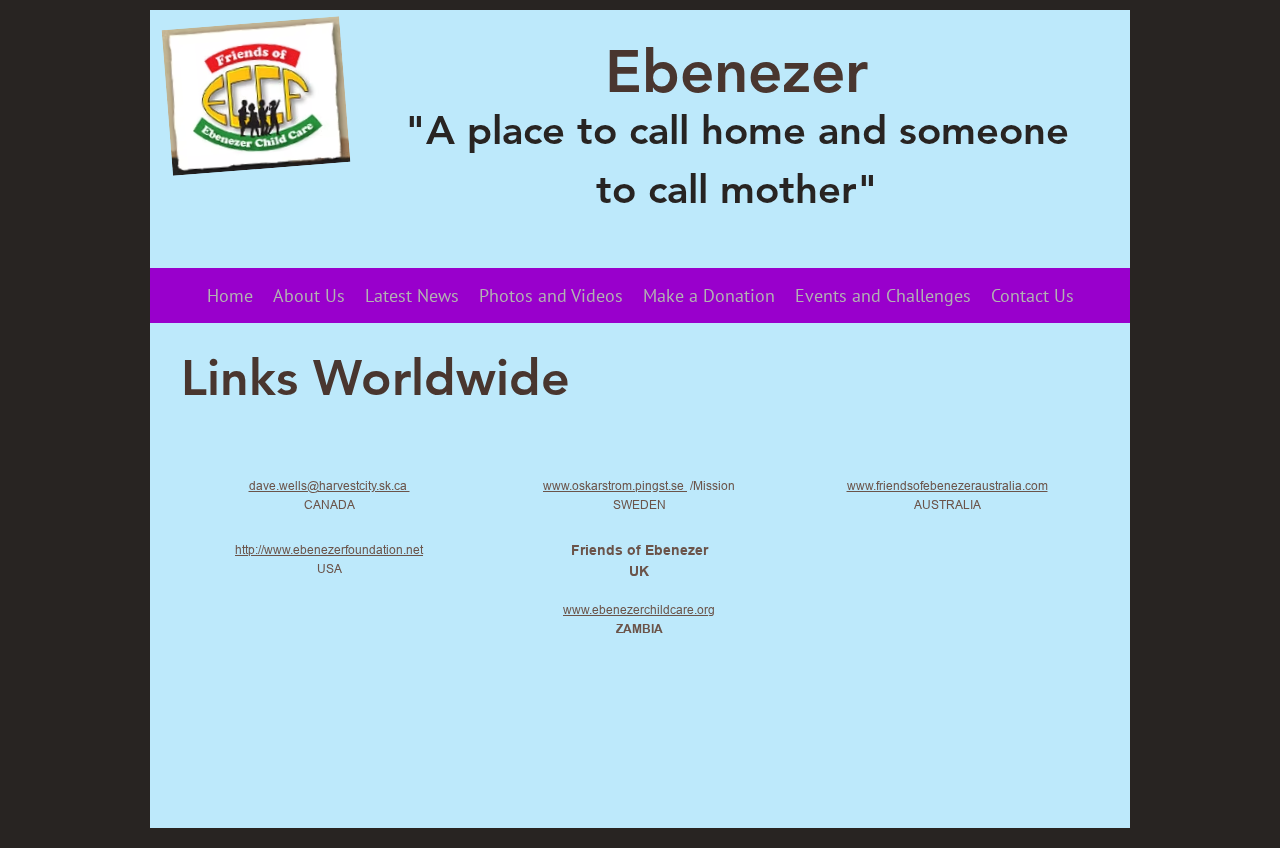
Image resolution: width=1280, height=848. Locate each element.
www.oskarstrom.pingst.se (615, 485)
